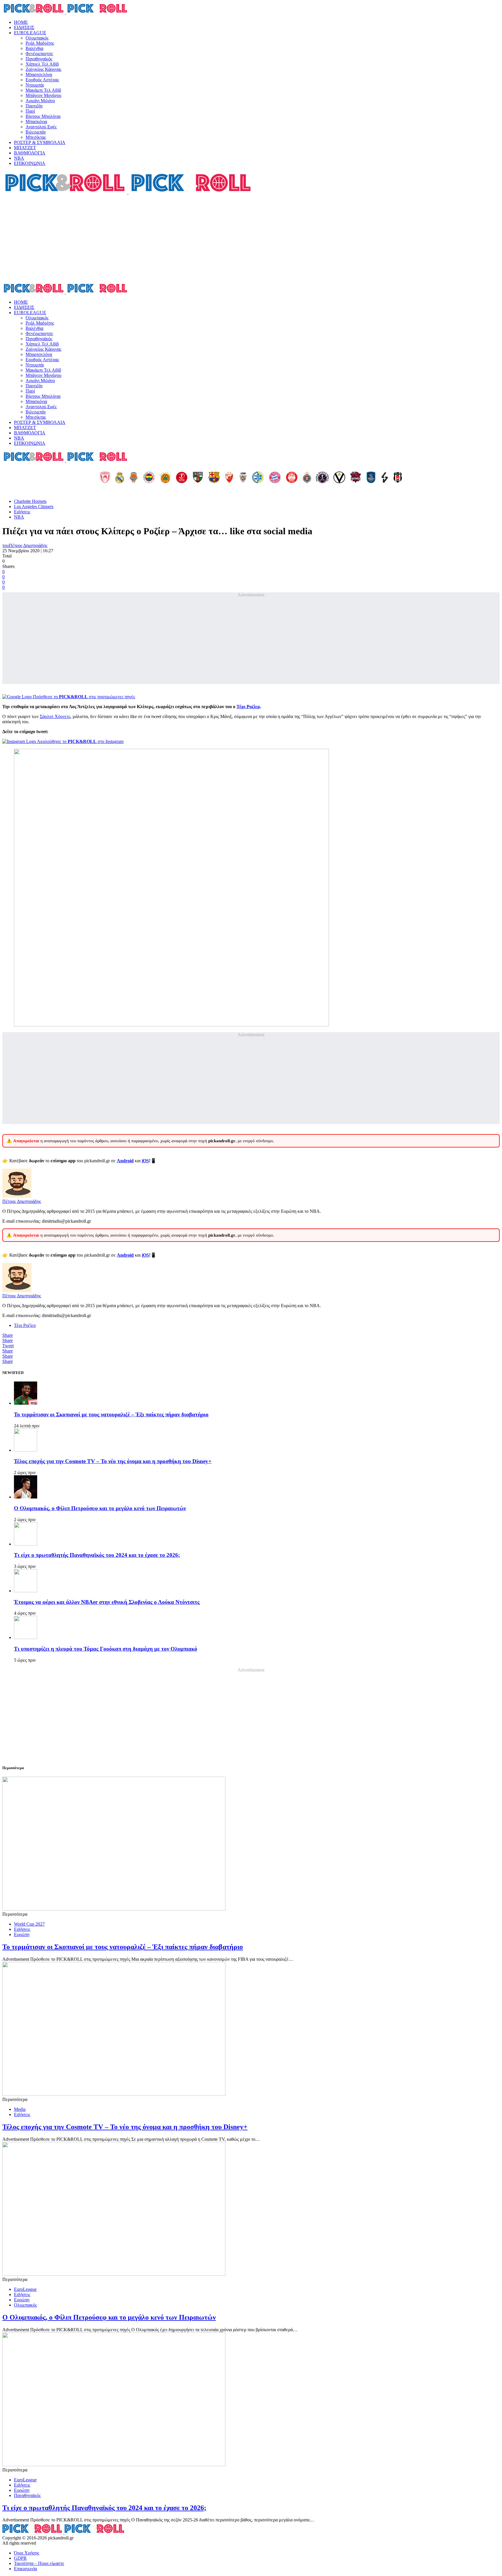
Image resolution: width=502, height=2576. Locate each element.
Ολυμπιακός (37, 38)
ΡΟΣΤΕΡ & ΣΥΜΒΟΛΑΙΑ (40, 142)
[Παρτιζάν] (307, 478)
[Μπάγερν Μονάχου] (275, 478)
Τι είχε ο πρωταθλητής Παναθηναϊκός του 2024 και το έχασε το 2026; (97, 1555)
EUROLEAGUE (30, 33)
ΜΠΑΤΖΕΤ (25, 148)
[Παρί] (322, 478)
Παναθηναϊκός (39, 59)
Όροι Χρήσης (27, 2553)
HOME (21, 22)
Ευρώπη (22, 1934)
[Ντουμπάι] (243, 478)
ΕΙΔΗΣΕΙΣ (24, 27)
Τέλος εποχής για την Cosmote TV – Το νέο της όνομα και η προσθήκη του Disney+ (113, 1461)
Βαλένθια (34, 48)
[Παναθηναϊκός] (165, 478)
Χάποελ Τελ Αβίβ (42, 64)
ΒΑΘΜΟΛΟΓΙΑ (30, 153)
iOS (145, 1161)
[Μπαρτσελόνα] (214, 478)
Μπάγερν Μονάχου (43, 95)
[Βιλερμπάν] (385, 478)
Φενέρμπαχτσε (39, 54)
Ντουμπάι (35, 85)
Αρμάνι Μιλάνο (40, 101)
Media (20, 2109)
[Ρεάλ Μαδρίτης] (120, 478)
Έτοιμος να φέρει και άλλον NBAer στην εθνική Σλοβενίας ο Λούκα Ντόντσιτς (107, 1602)
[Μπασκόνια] (356, 478)
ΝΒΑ (19, 158)
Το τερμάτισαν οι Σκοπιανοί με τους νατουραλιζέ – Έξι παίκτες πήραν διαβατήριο (111, 1414)
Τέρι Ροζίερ (248, 707)
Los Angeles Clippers (34, 507)
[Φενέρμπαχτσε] (149, 478)
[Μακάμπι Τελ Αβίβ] (258, 478)
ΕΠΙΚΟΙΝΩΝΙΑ (30, 163)
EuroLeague (25, 2289)
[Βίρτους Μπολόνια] (339, 478)
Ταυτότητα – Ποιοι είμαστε (39, 2563)
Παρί (30, 111)
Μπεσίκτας (36, 137)
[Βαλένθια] (134, 478)
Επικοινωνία (25, 2569)
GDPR (20, 2558)
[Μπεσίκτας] (398, 478)
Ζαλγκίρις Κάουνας (43, 69)
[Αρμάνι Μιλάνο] (292, 478)
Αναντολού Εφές (41, 127)
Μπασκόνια (36, 122)
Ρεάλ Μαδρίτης (40, 43)
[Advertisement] (251, 239)
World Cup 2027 (29, 1924)
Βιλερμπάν (36, 132)
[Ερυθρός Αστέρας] (229, 478)
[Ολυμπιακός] (105, 478)
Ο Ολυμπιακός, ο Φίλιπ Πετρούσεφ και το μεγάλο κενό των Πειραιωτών (100, 1508)
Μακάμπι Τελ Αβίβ (43, 90)
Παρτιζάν (34, 106)
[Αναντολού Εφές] (371, 478)
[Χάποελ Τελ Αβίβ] (182, 478)
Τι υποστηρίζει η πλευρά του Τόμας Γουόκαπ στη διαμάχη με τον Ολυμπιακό (106, 1649)
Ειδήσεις (22, 512)
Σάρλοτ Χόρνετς (55, 716)
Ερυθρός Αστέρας (42, 80)
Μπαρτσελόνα (39, 74)
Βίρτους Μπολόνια (43, 116)
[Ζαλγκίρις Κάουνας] (198, 478)
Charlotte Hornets (30, 501)
